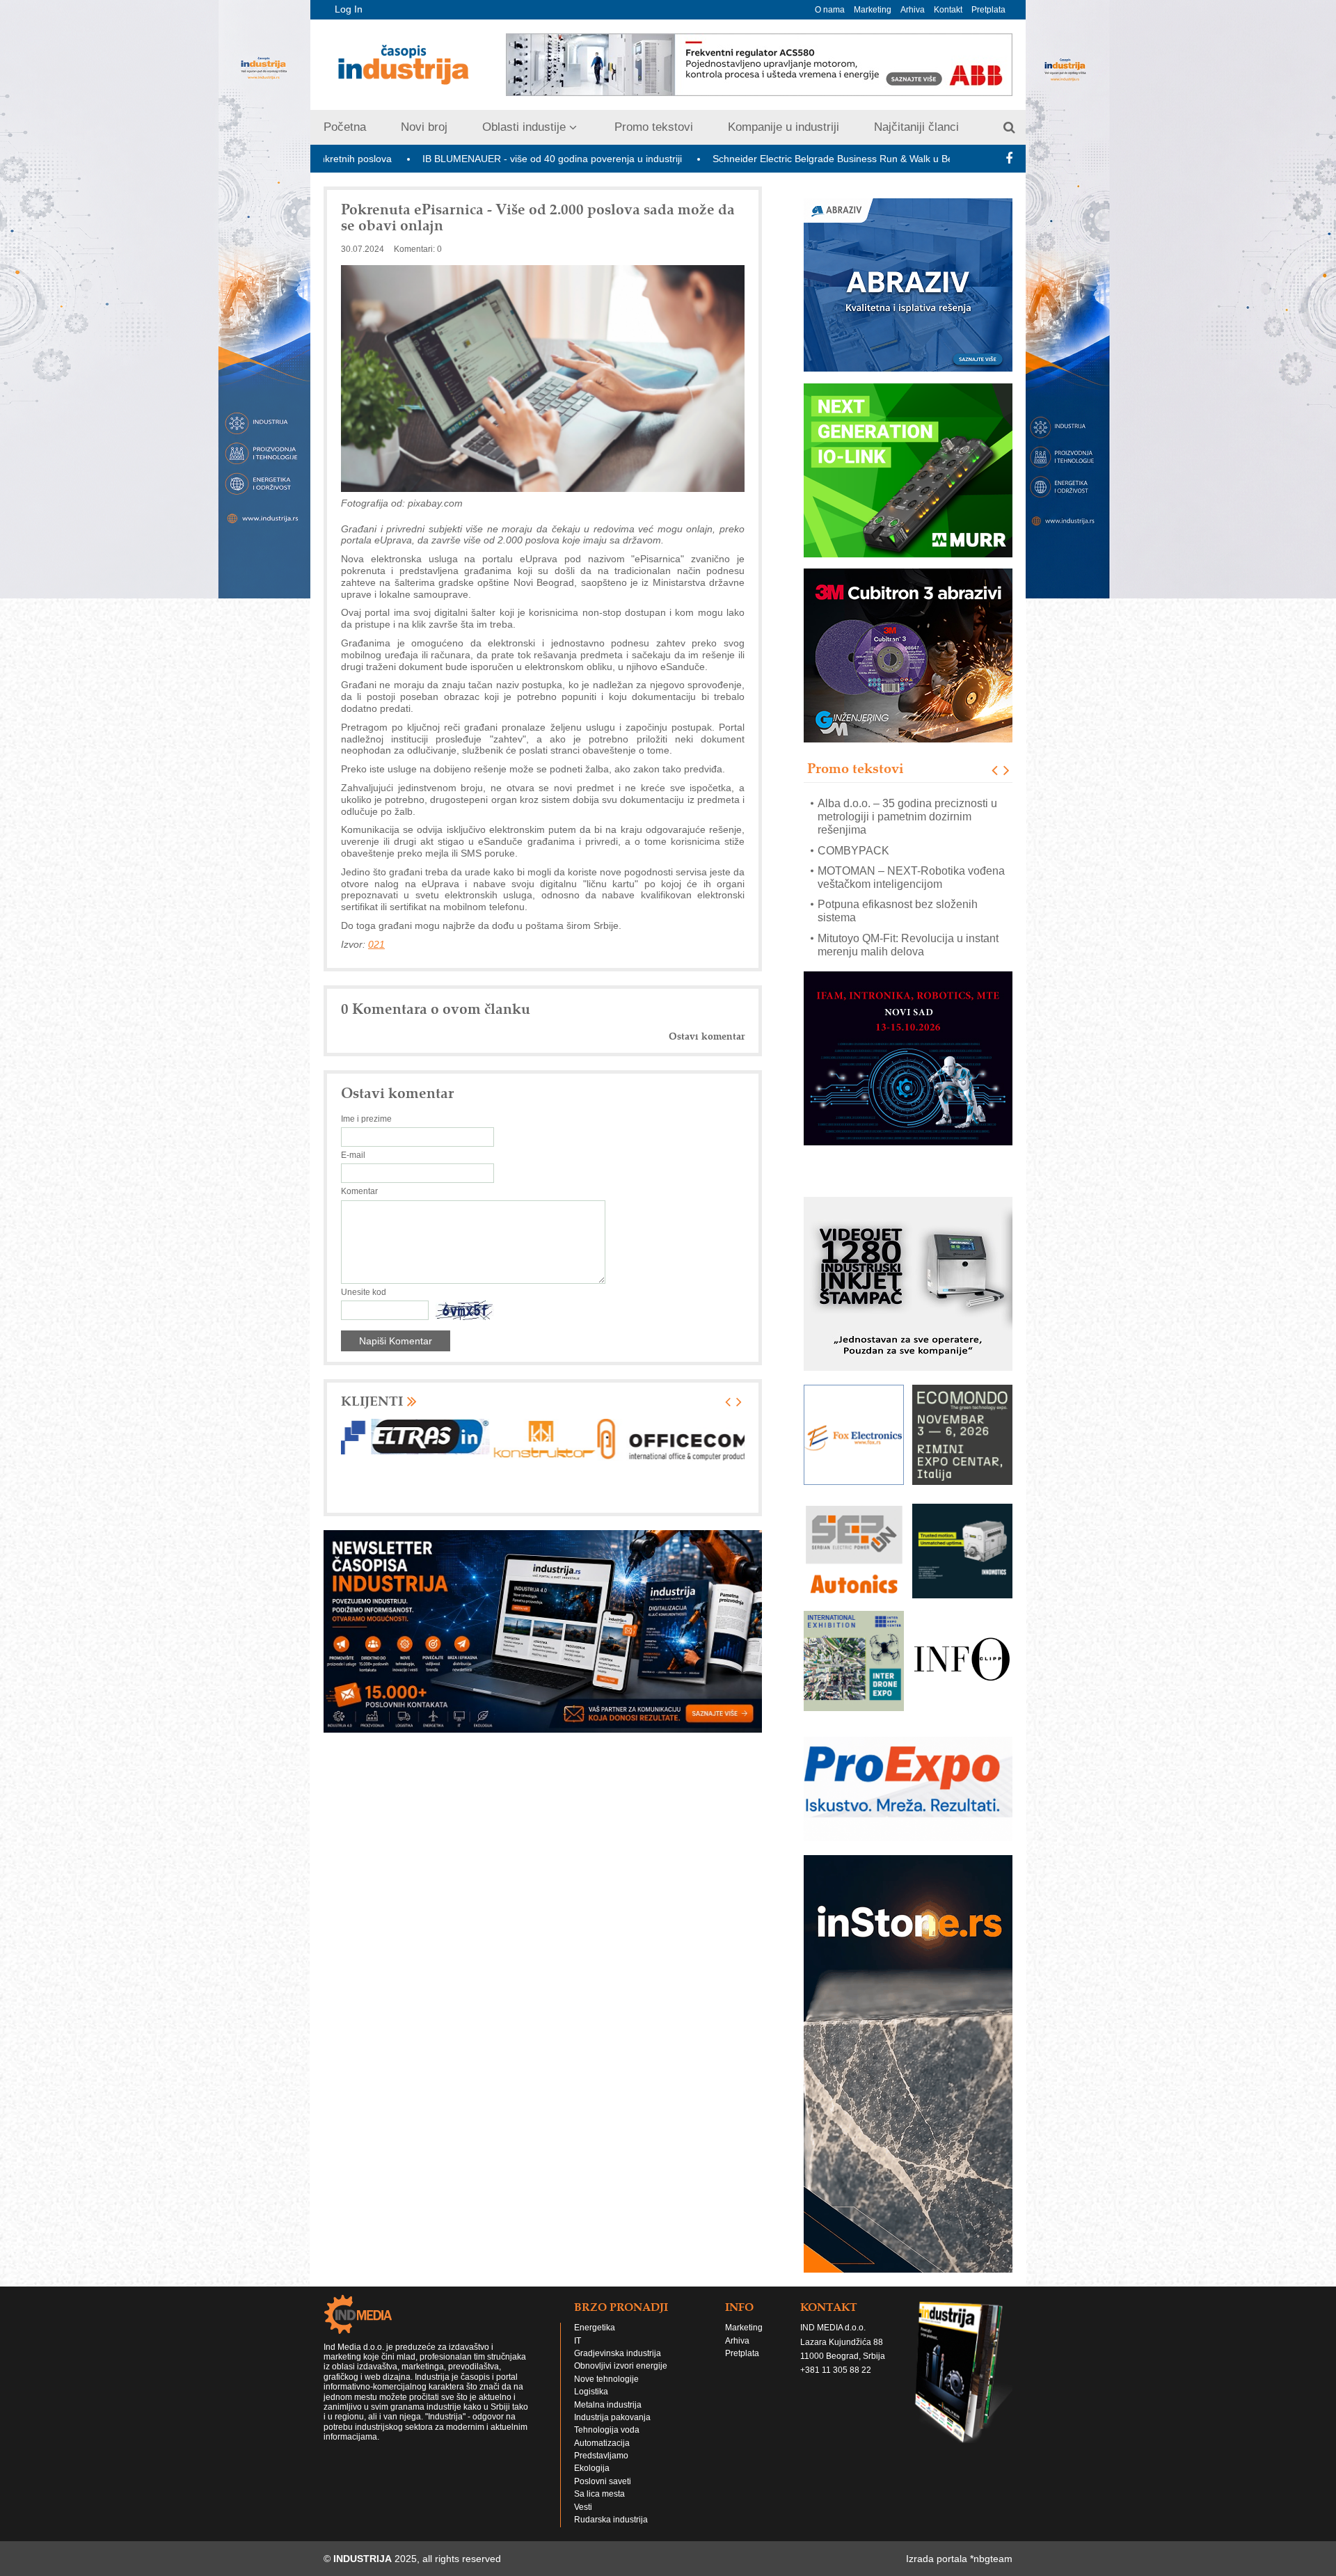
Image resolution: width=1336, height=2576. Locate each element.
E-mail (353, 1155)
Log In (349, 9)
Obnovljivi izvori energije (621, 2339)
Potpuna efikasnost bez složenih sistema (898, 864)
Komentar (359, 1191)
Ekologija (592, 2441)
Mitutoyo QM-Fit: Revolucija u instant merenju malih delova (908, 898)
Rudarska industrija (611, 2492)
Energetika (595, 2300)
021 (376, 944)
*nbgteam (991, 2531)
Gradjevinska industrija (618, 2326)
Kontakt (948, 10)
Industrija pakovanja (612, 2390)
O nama (830, 10)
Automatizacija (602, 2416)
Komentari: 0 (418, 249)
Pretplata (988, 10)
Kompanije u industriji (784, 127)
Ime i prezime (366, 1119)
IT (578, 2314)
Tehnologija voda (607, 2403)
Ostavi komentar (707, 1036)
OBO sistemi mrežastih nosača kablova (914, 925)
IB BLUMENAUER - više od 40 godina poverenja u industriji (385, 159)
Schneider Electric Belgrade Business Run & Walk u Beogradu (682, 159)
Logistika (591, 2364)
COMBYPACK (853, 803)
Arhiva (913, 10)
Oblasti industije (524, 127)
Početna (345, 127)
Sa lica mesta (599, 2467)
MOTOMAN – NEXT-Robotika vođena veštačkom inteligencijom (911, 831)
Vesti (583, 2480)
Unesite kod (364, 1292)
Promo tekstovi (654, 127)
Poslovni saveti (603, 2454)
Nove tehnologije (606, 2352)
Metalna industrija (608, 2378)
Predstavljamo (601, 2428)
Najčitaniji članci (916, 127)
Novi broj (424, 127)
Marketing (873, 10)
